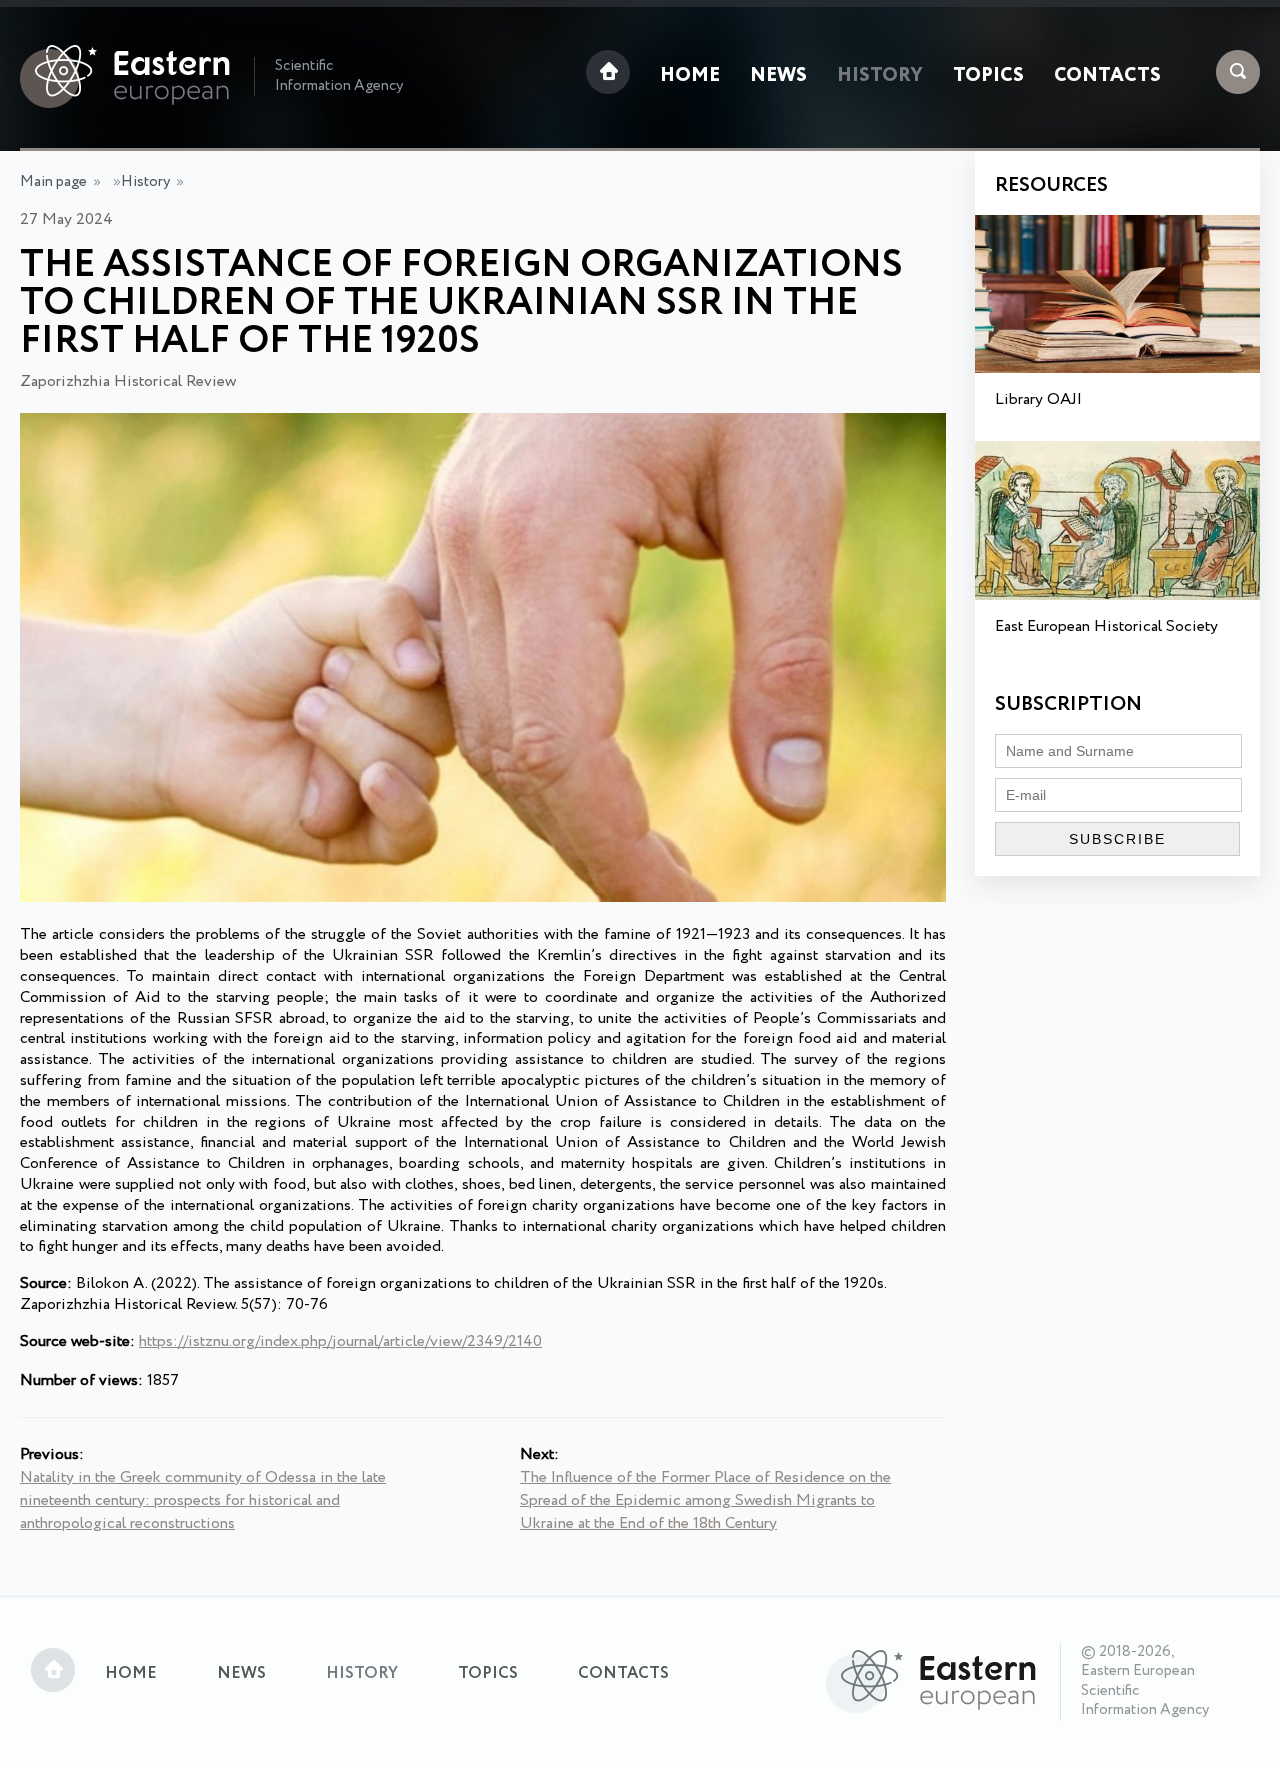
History (880, 76)
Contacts (1107, 76)
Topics (988, 76)
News (778, 76)
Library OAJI (1038, 399)
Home (690, 76)
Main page (53, 182)
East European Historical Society (1106, 626)
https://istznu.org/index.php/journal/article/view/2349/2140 (340, 1341)
